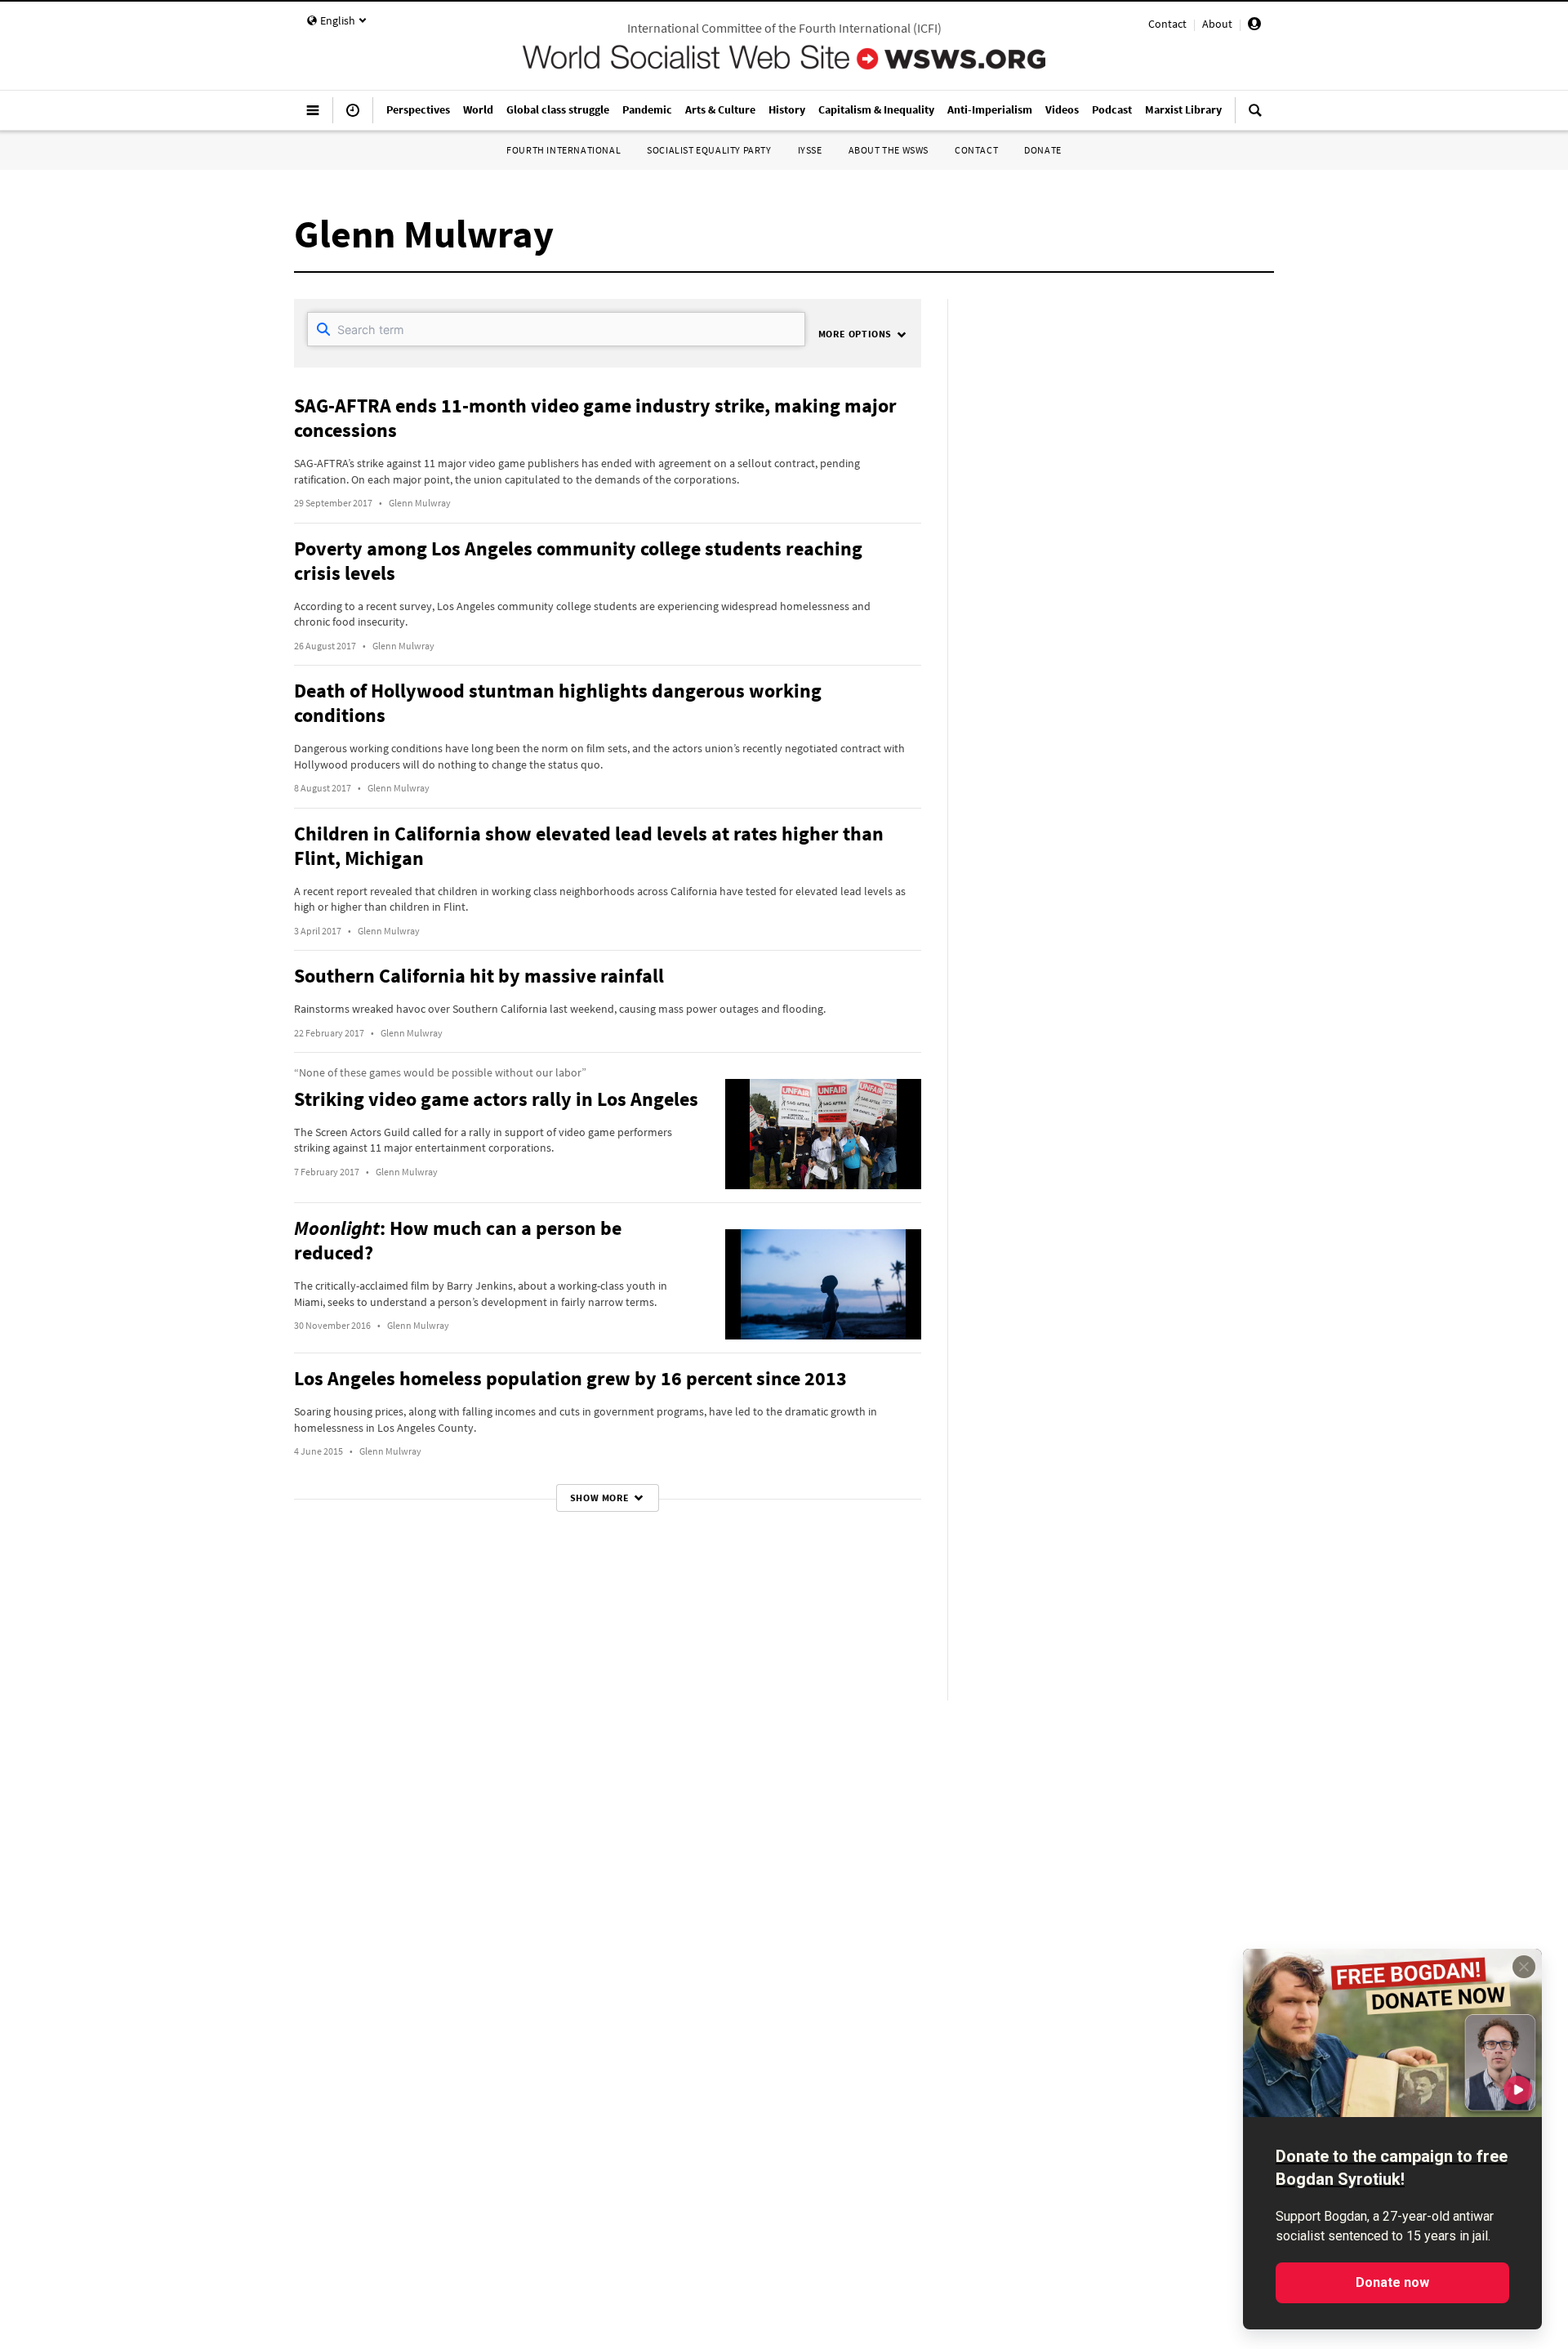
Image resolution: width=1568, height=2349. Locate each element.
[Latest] (353, 117)
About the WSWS (889, 150)
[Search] (1255, 117)
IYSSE (810, 150)
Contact (1167, 24)
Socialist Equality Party (709, 150)
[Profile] (1254, 26)
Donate (1043, 150)
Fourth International (563, 150)
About (1217, 24)
